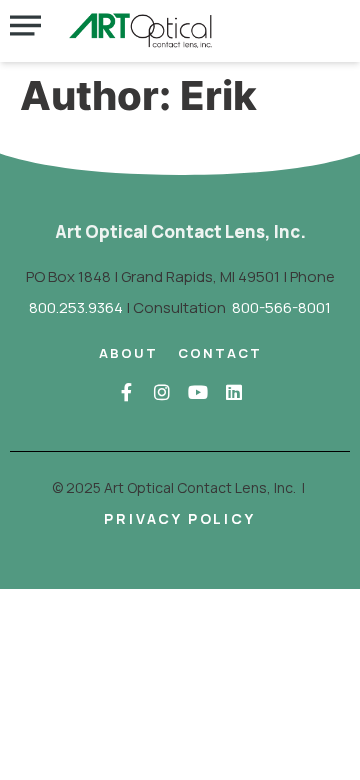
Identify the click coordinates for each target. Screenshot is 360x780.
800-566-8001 (281, 307)
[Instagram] (162, 392)
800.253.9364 (76, 307)
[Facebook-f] (126, 392)
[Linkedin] (234, 392)
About (128, 353)
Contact (220, 353)
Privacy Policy (179, 518)
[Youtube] (198, 392)
